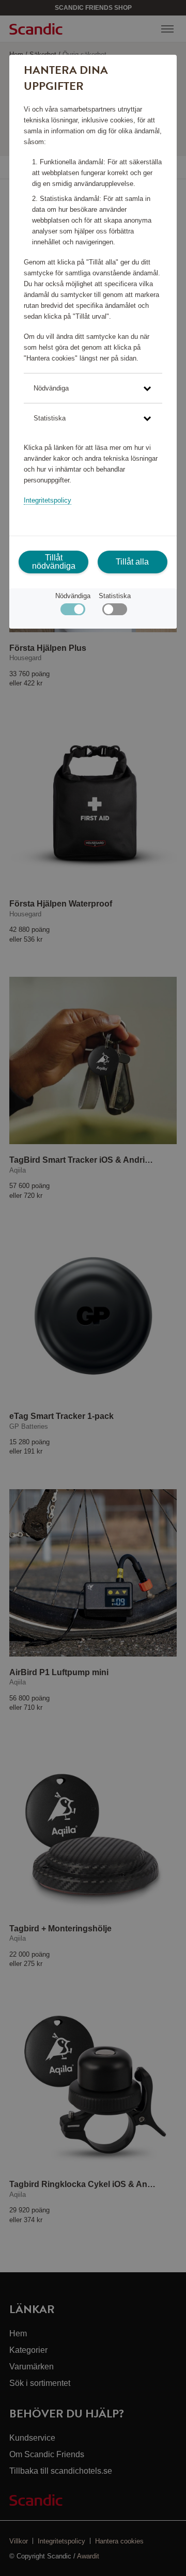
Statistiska (115, 596)
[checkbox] (114, 612)
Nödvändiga (73, 596)
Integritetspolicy (48, 500)
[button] (93, 388)
